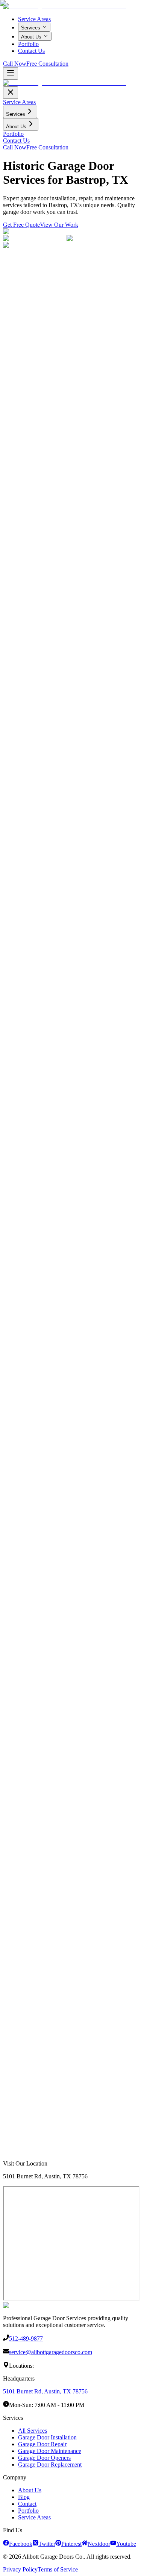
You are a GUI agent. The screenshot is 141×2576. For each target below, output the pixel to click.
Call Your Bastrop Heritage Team (52, 1946)
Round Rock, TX (29, 2025)
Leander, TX (23, 2046)
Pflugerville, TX (27, 2059)
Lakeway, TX (25, 2053)
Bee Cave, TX (25, 2093)
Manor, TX (22, 2114)
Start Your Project (24, 1298)
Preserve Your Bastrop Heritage (40, 907)
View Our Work (64, 1298)
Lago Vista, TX (27, 2107)
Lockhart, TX (24, 2134)
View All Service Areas (31, 2158)
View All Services (108, 907)
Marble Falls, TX (28, 2141)
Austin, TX (22, 2019)
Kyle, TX (20, 2080)
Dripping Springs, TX (33, 2086)
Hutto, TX (21, 2066)
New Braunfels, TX (31, 2148)
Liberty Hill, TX (27, 2100)
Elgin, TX (21, 2120)
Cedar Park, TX (27, 2039)
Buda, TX (21, 2073)
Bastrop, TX (23, 2127)
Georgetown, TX (28, 2032)
